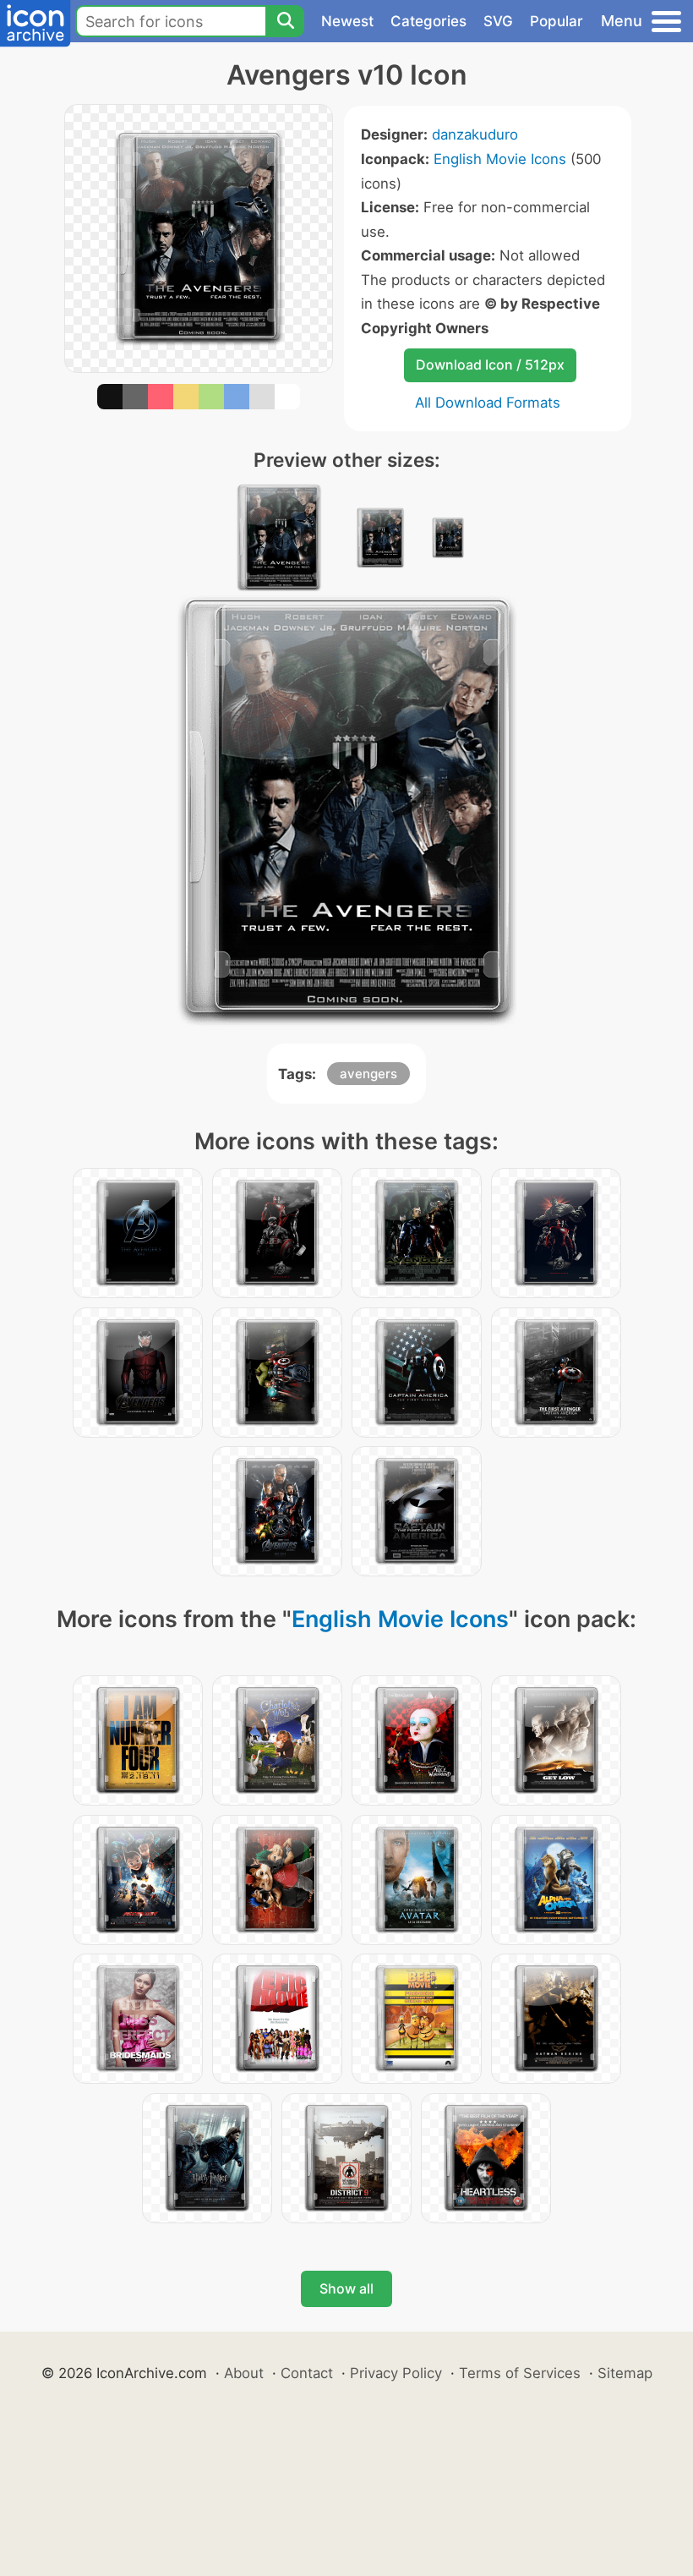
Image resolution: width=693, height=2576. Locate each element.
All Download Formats (488, 403)
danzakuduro (475, 134)
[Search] (285, 21)
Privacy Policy (396, 2373)
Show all (346, 2288)
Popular (557, 21)
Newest (347, 21)
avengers (368, 1074)
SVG (498, 21)
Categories (428, 21)
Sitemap (625, 2373)
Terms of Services (520, 2373)
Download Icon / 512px (490, 364)
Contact (307, 2373)
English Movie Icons (500, 159)
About (244, 2373)
